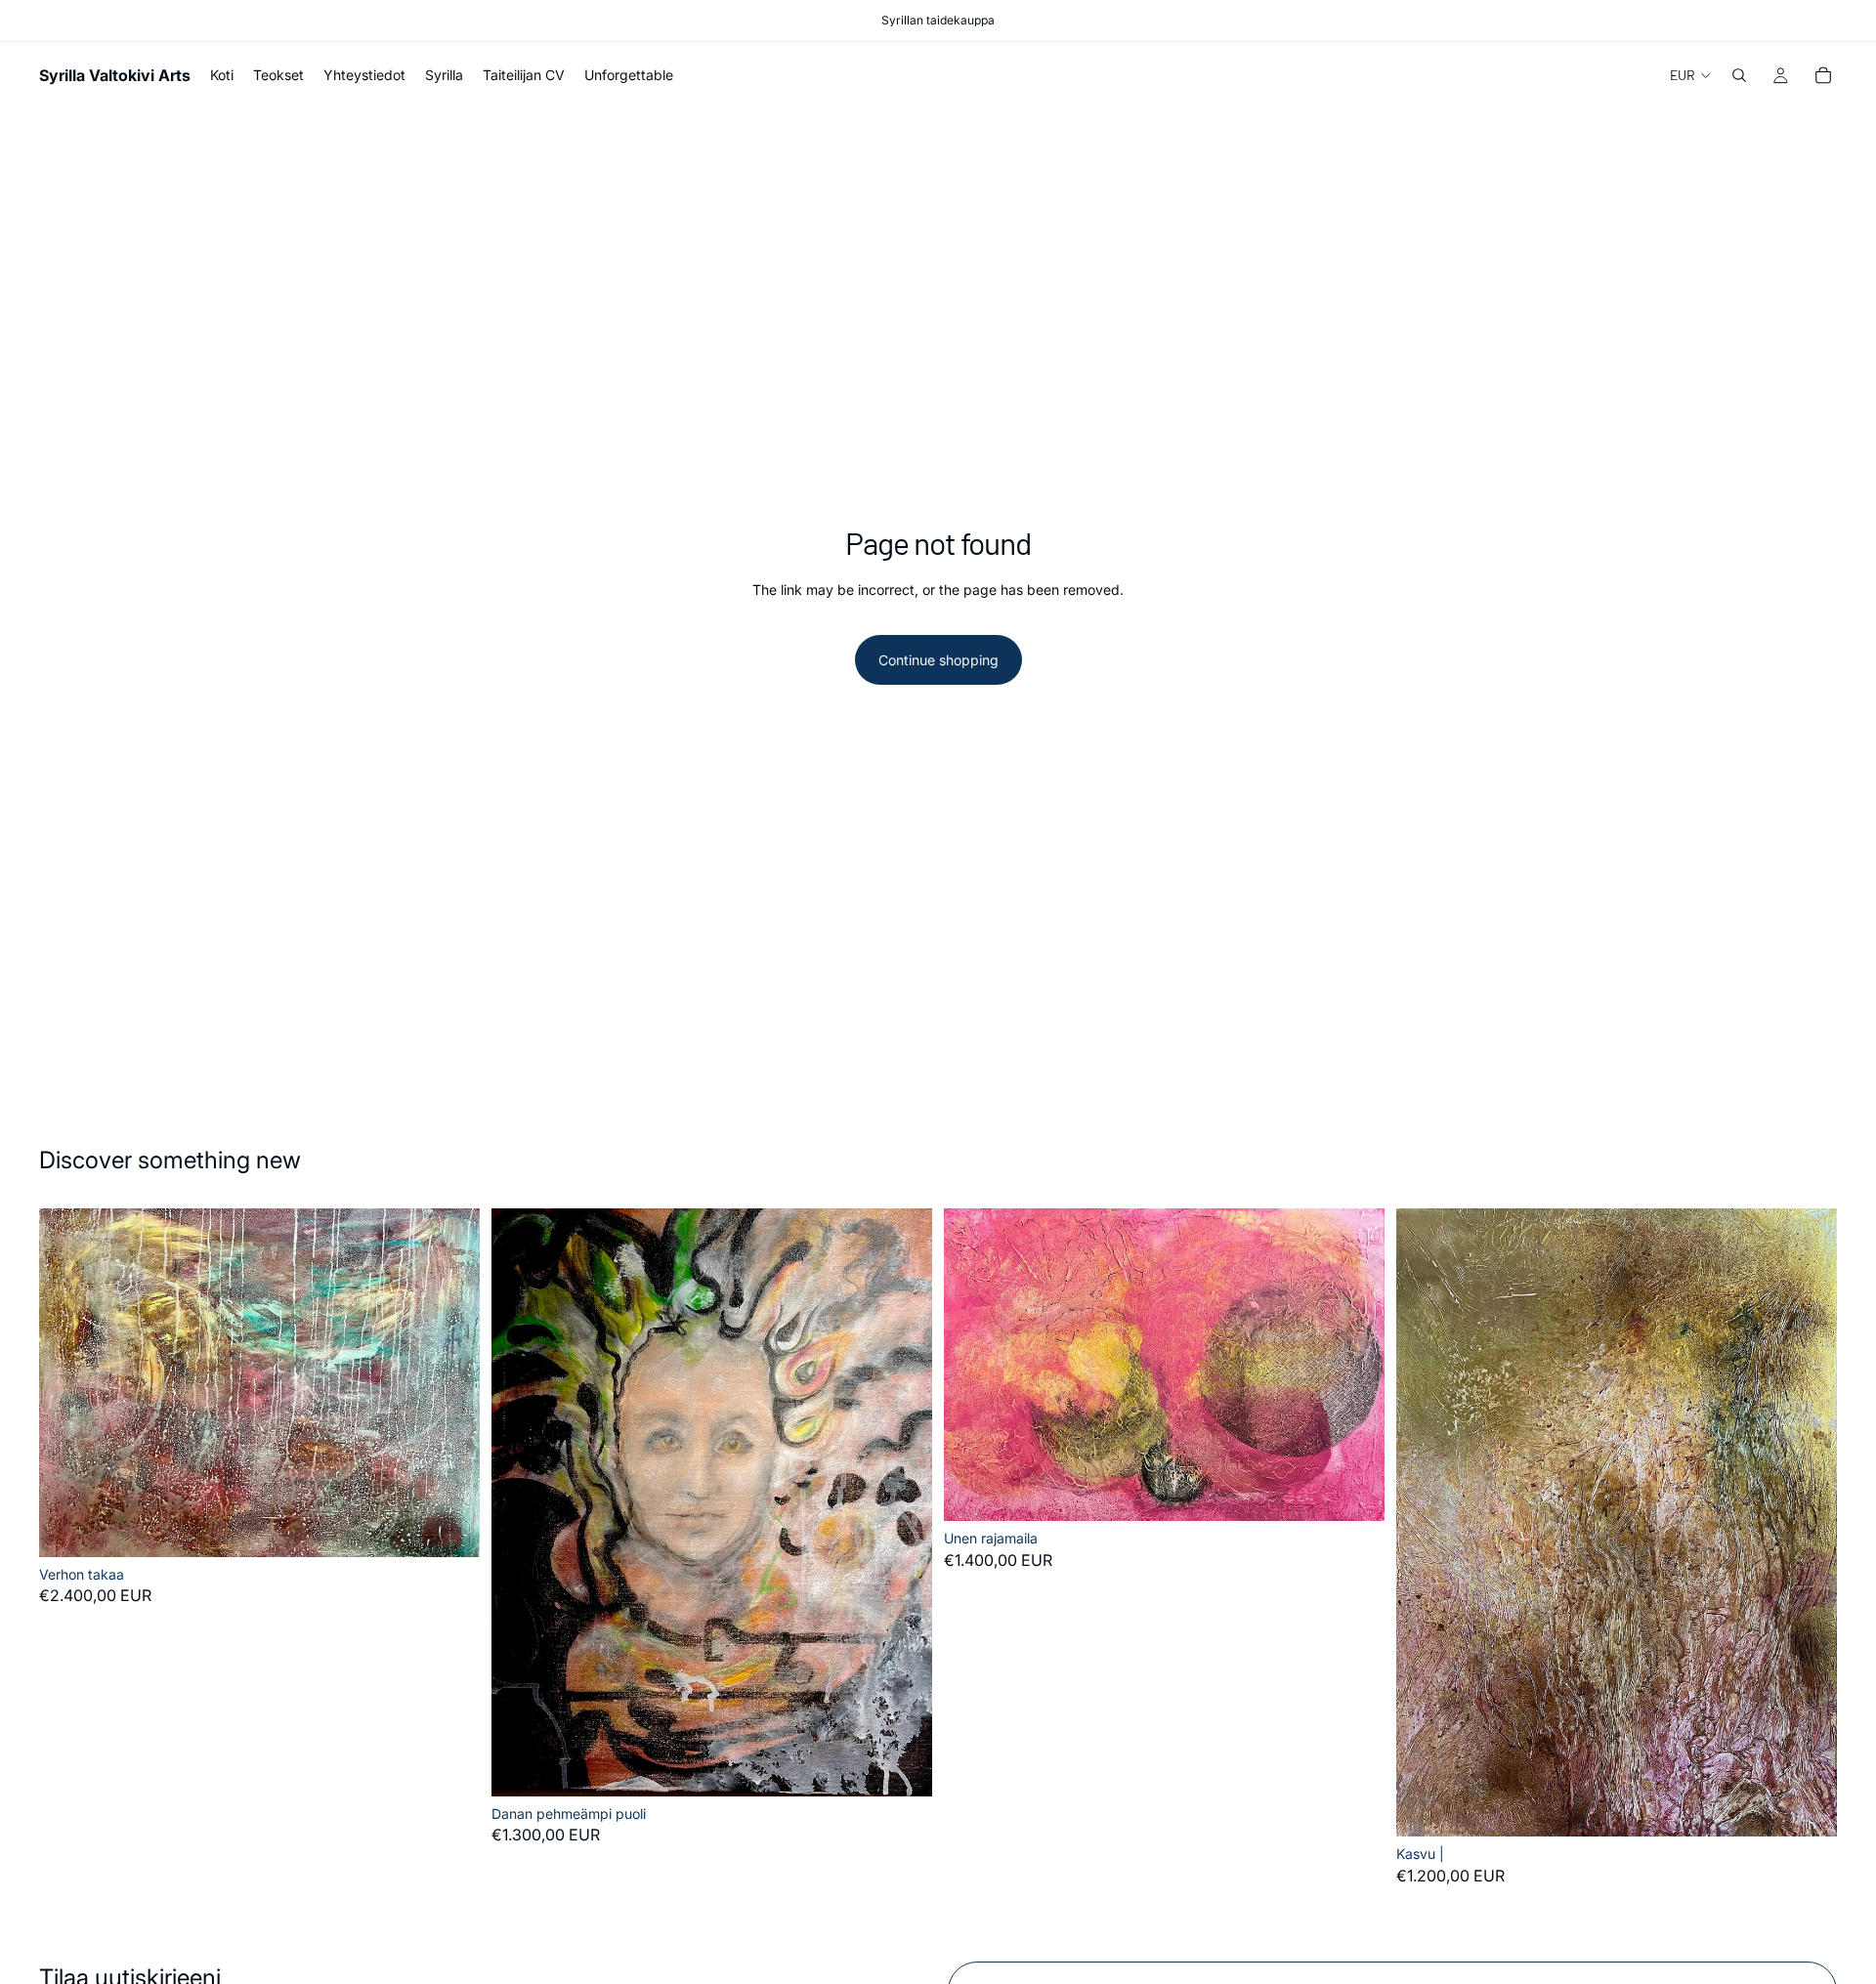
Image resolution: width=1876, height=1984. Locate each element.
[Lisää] (449, 1527)
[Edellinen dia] (68, 1382)
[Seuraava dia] (450, 1382)
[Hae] (1739, 75)
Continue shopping (938, 660)
